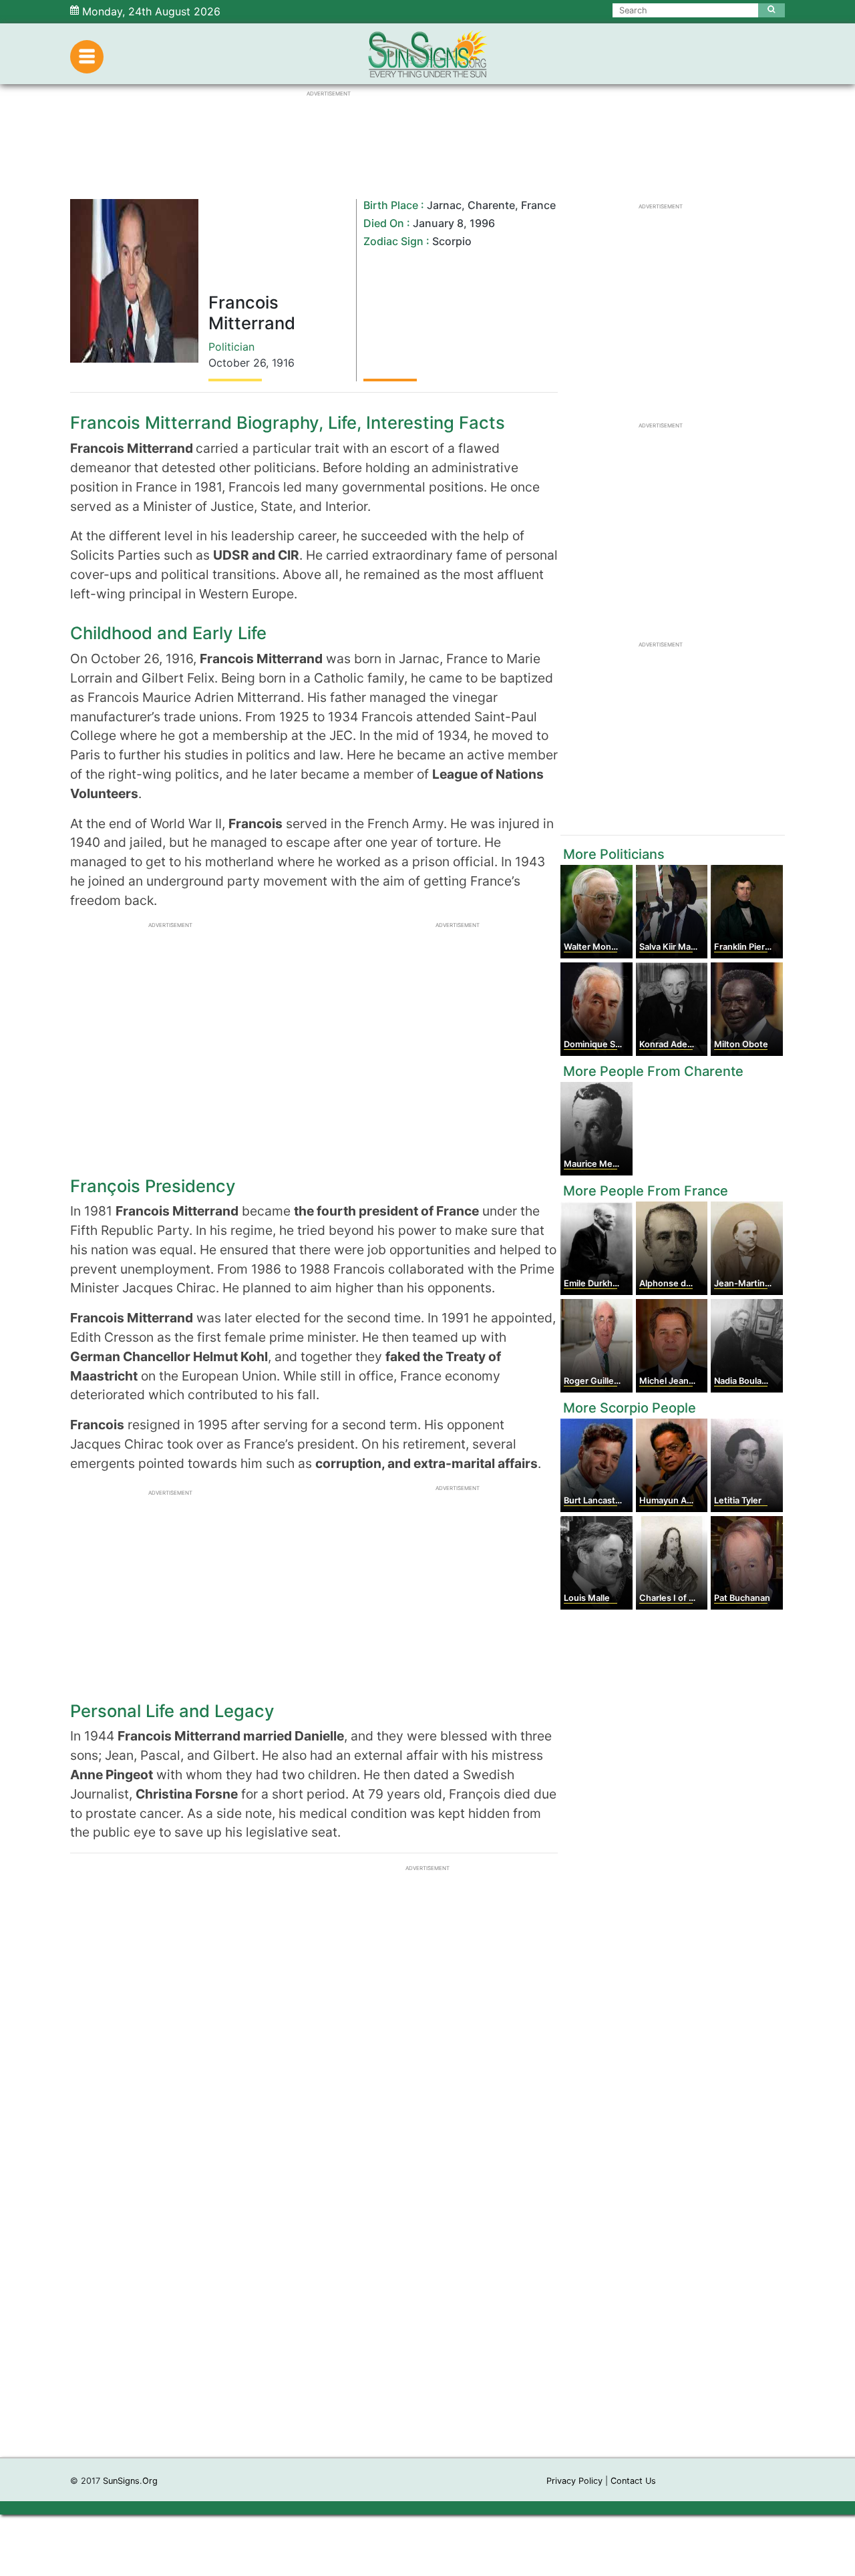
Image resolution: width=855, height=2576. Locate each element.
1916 (283, 363)
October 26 (237, 363)
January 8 (438, 223)
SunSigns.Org (130, 2481)
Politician (231, 347)
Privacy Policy (574, 2481)
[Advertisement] (427, 2257)
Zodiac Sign (393, 241)
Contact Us (633, 2481)
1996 (482, 223)
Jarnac (444, 205)
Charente (491, 205)
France (538, 205)
